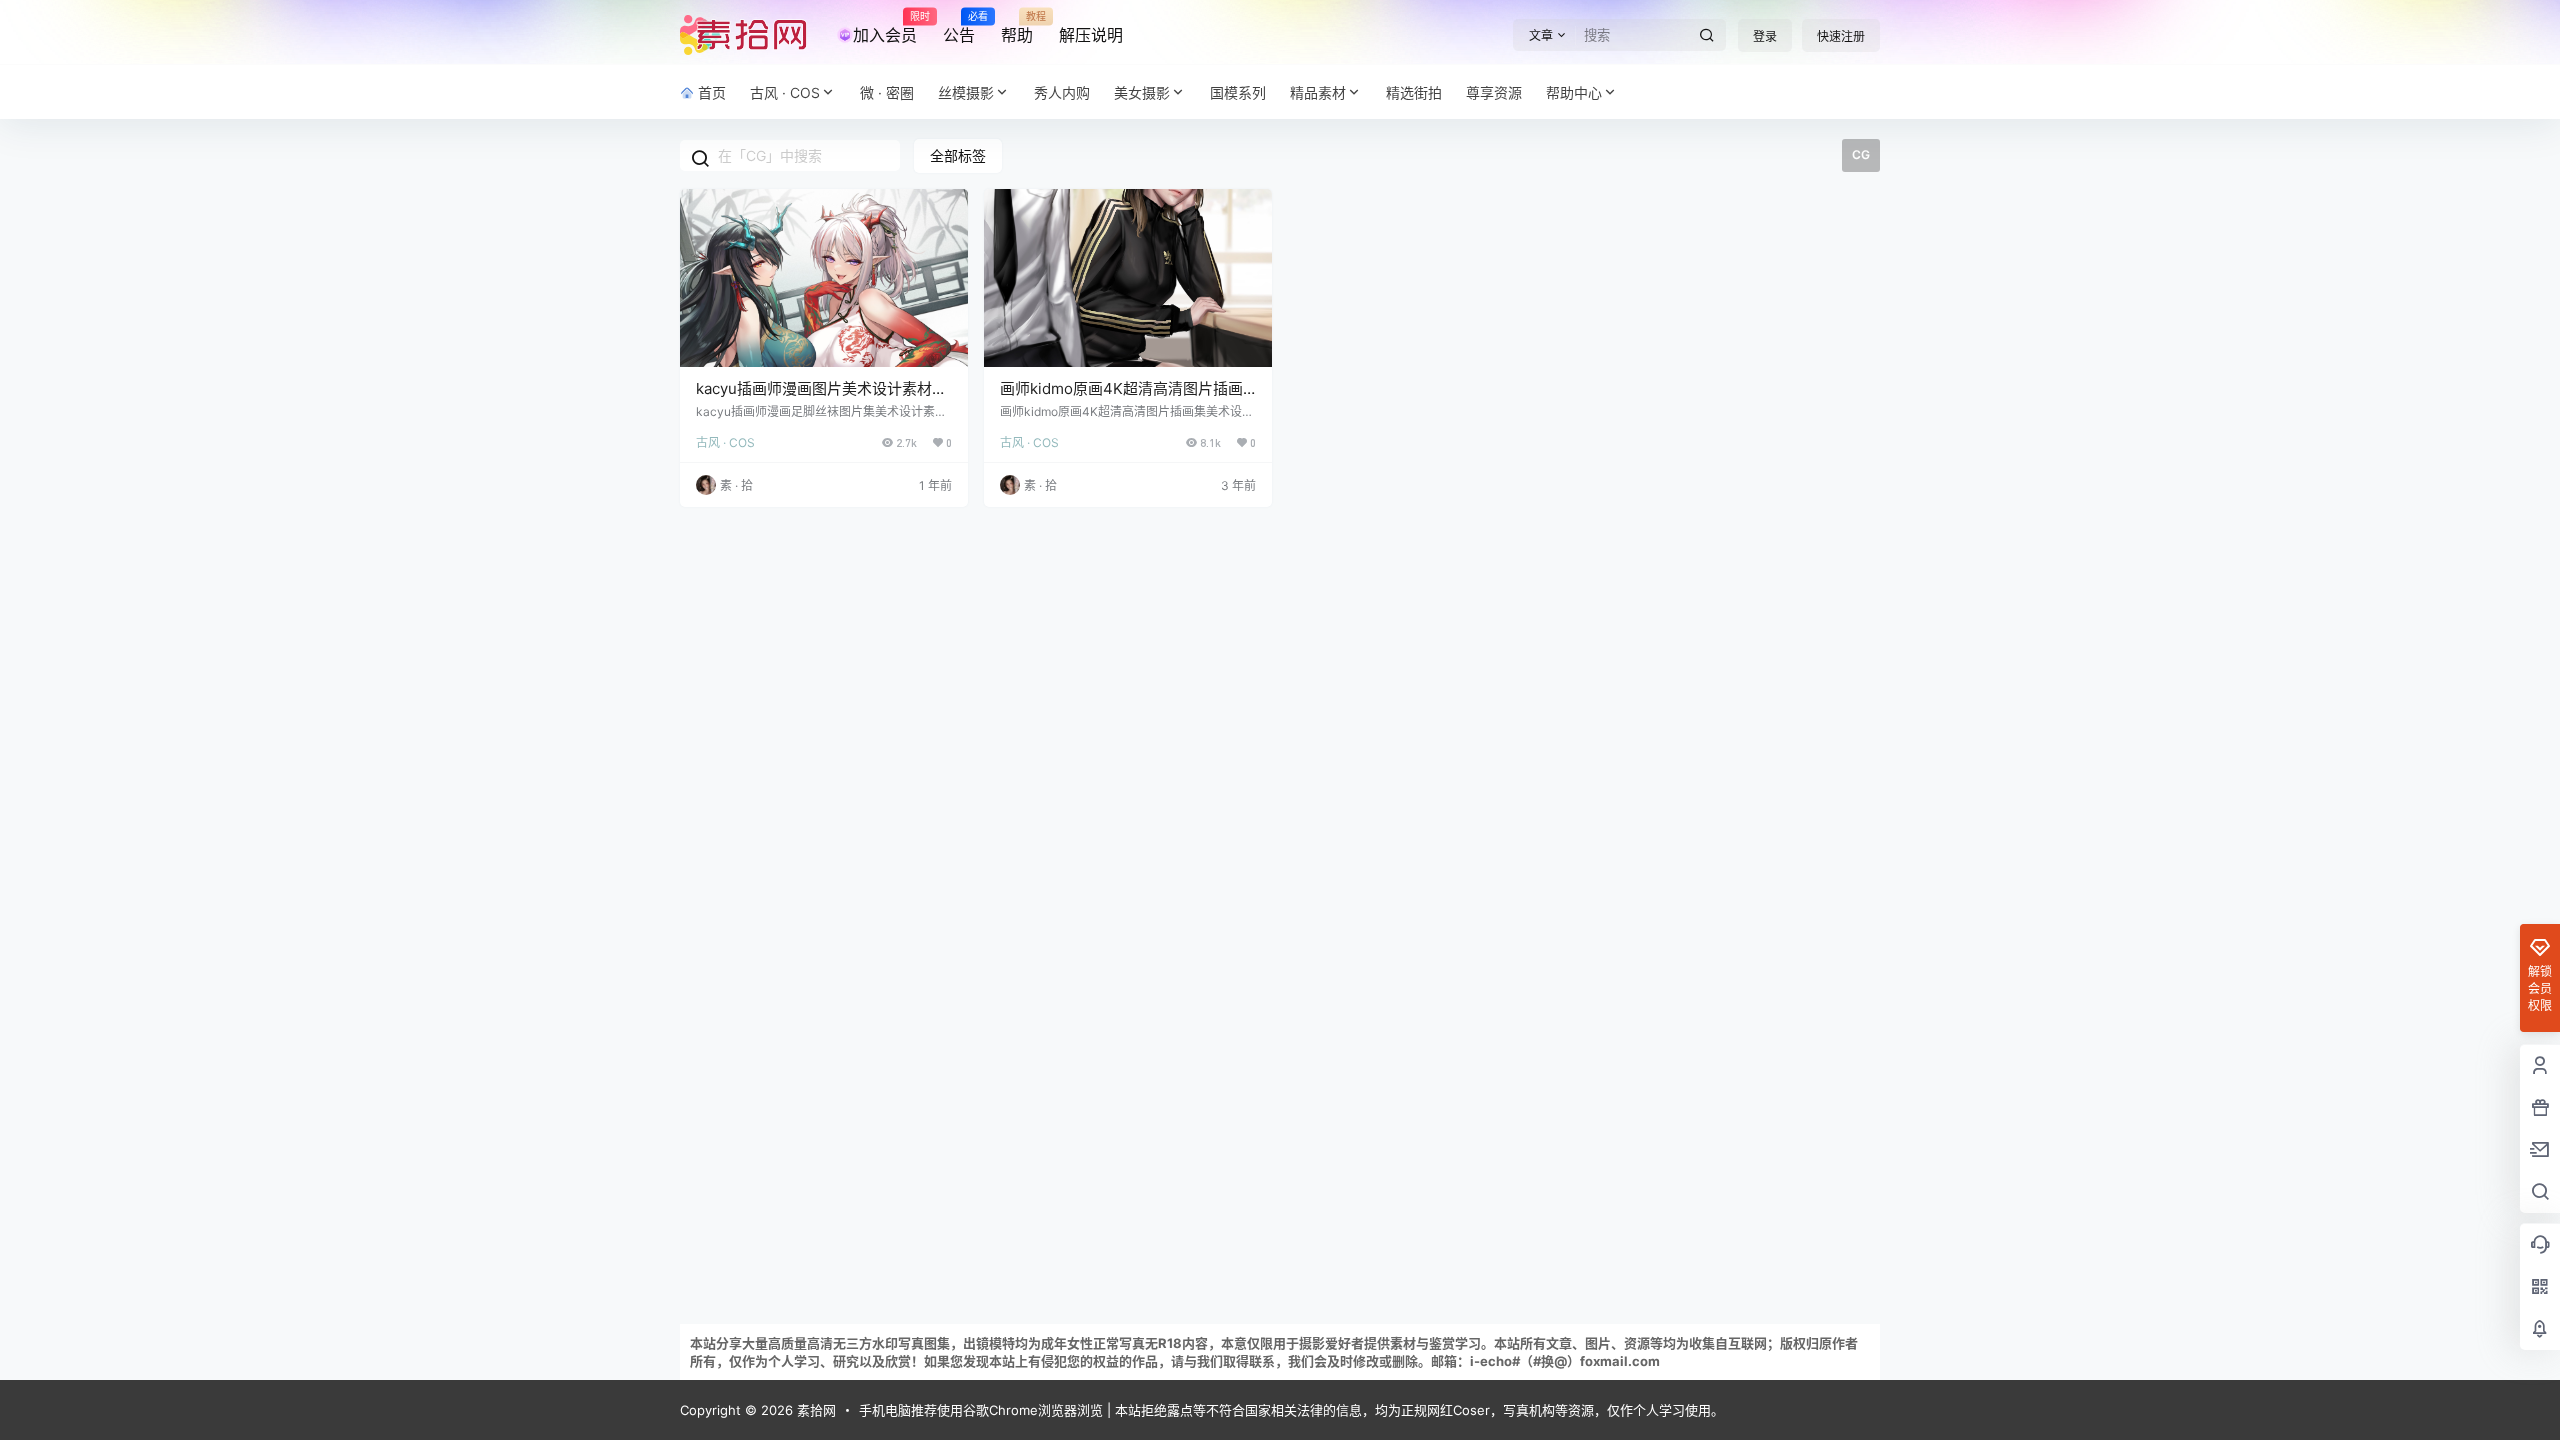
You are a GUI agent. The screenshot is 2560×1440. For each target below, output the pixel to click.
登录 (1765, 36)
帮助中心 (1574, 92)
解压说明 (1091, 35)
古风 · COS (785, 92)
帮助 (1017, 28)
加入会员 (885, 28)
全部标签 (958, 155)
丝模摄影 (966, 92)
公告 (959, 28)
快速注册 (1841, 36)
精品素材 (1318, 92)
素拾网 (814, 1410)
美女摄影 (1142, 92)
